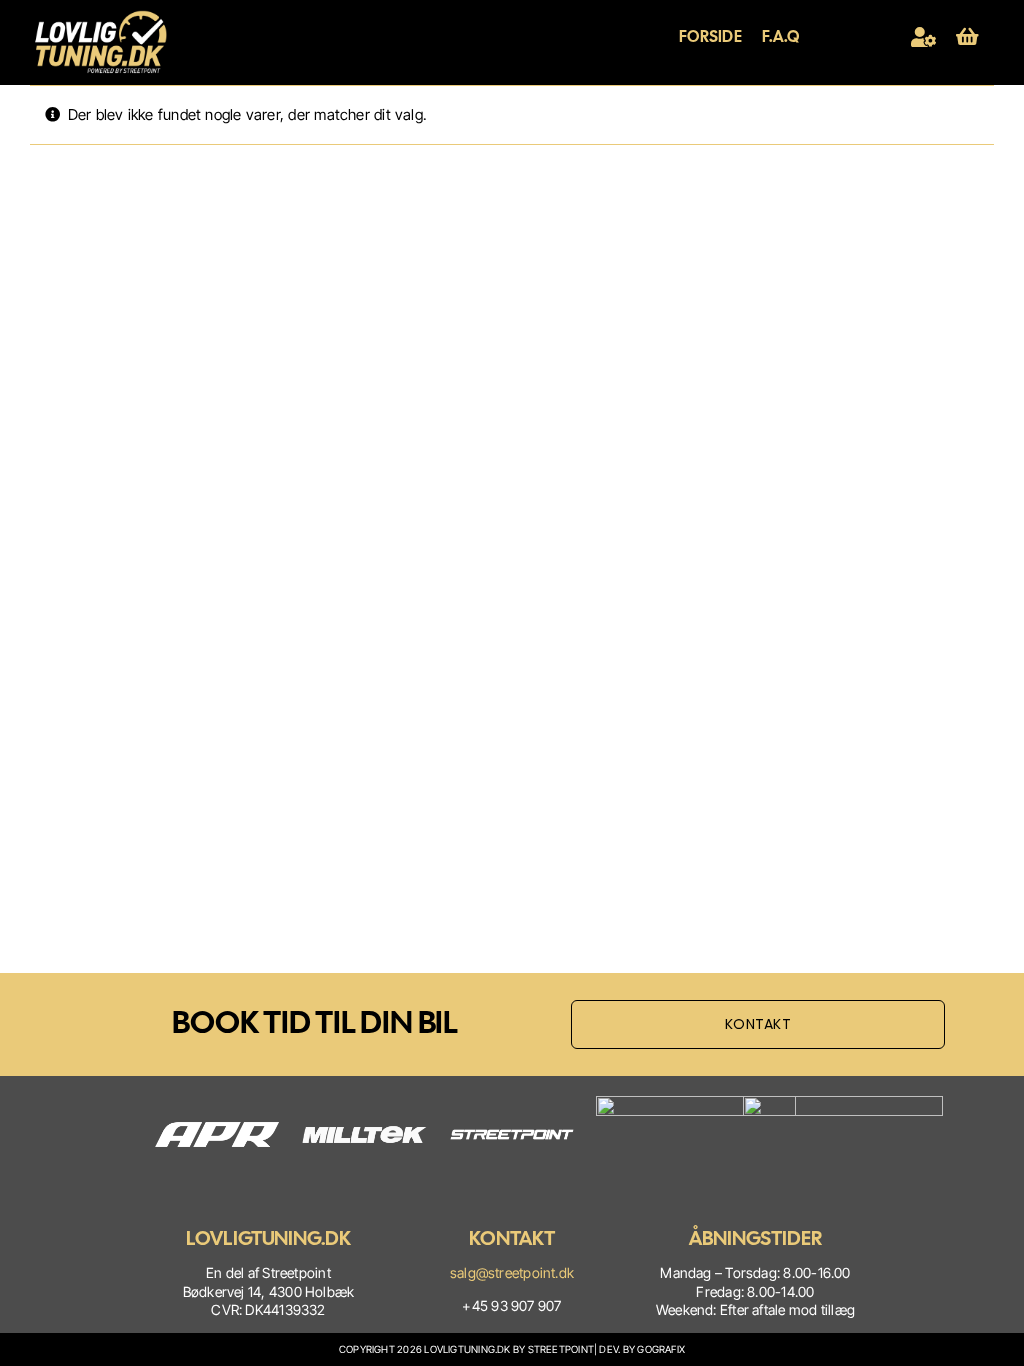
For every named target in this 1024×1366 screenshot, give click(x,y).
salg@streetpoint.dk (512, 1272)
